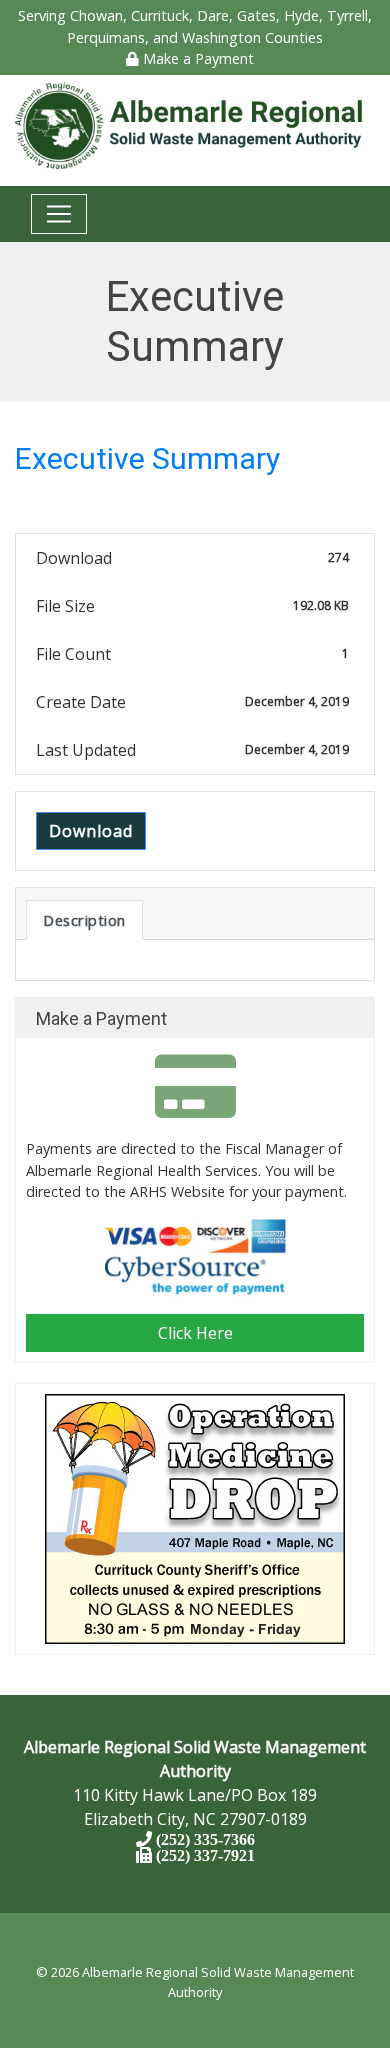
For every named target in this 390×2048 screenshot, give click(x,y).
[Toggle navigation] (59, 214)
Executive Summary (147, 458)
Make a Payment (196, 58)
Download (91, 831)
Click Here (195, 1333)
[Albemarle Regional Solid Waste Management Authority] (195, 124)
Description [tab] (84, 920)
